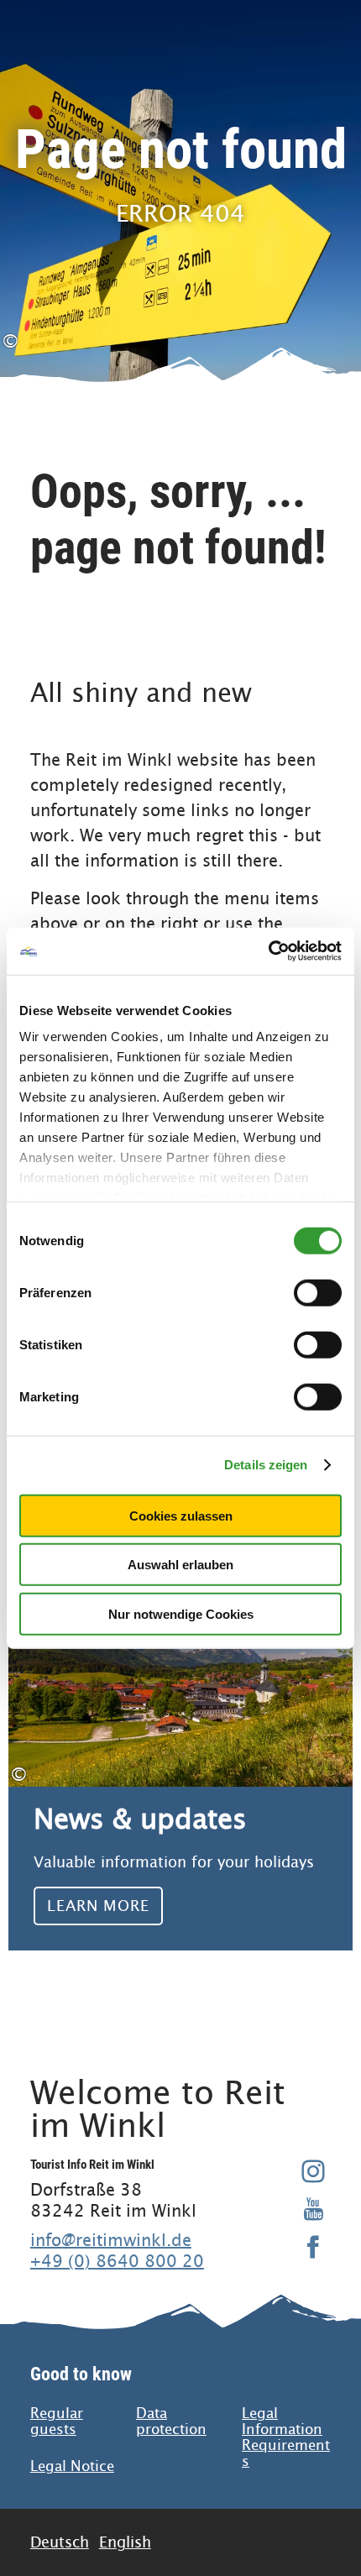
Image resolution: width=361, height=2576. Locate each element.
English (125, 2542)
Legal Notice (72, 2466)
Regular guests (57, 2422)
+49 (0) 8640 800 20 (117, 2261)
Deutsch (60, 2542)
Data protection (171, 2422)
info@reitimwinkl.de (111, 2240)
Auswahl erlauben (180, 1565)
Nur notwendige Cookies (181, 1613)
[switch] (318, 1292)
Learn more (180, 1751)
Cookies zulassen (181, 1515)
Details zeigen (266, 1465)
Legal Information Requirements (286, 2437)
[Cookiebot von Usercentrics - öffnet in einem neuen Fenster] (268, 951)
